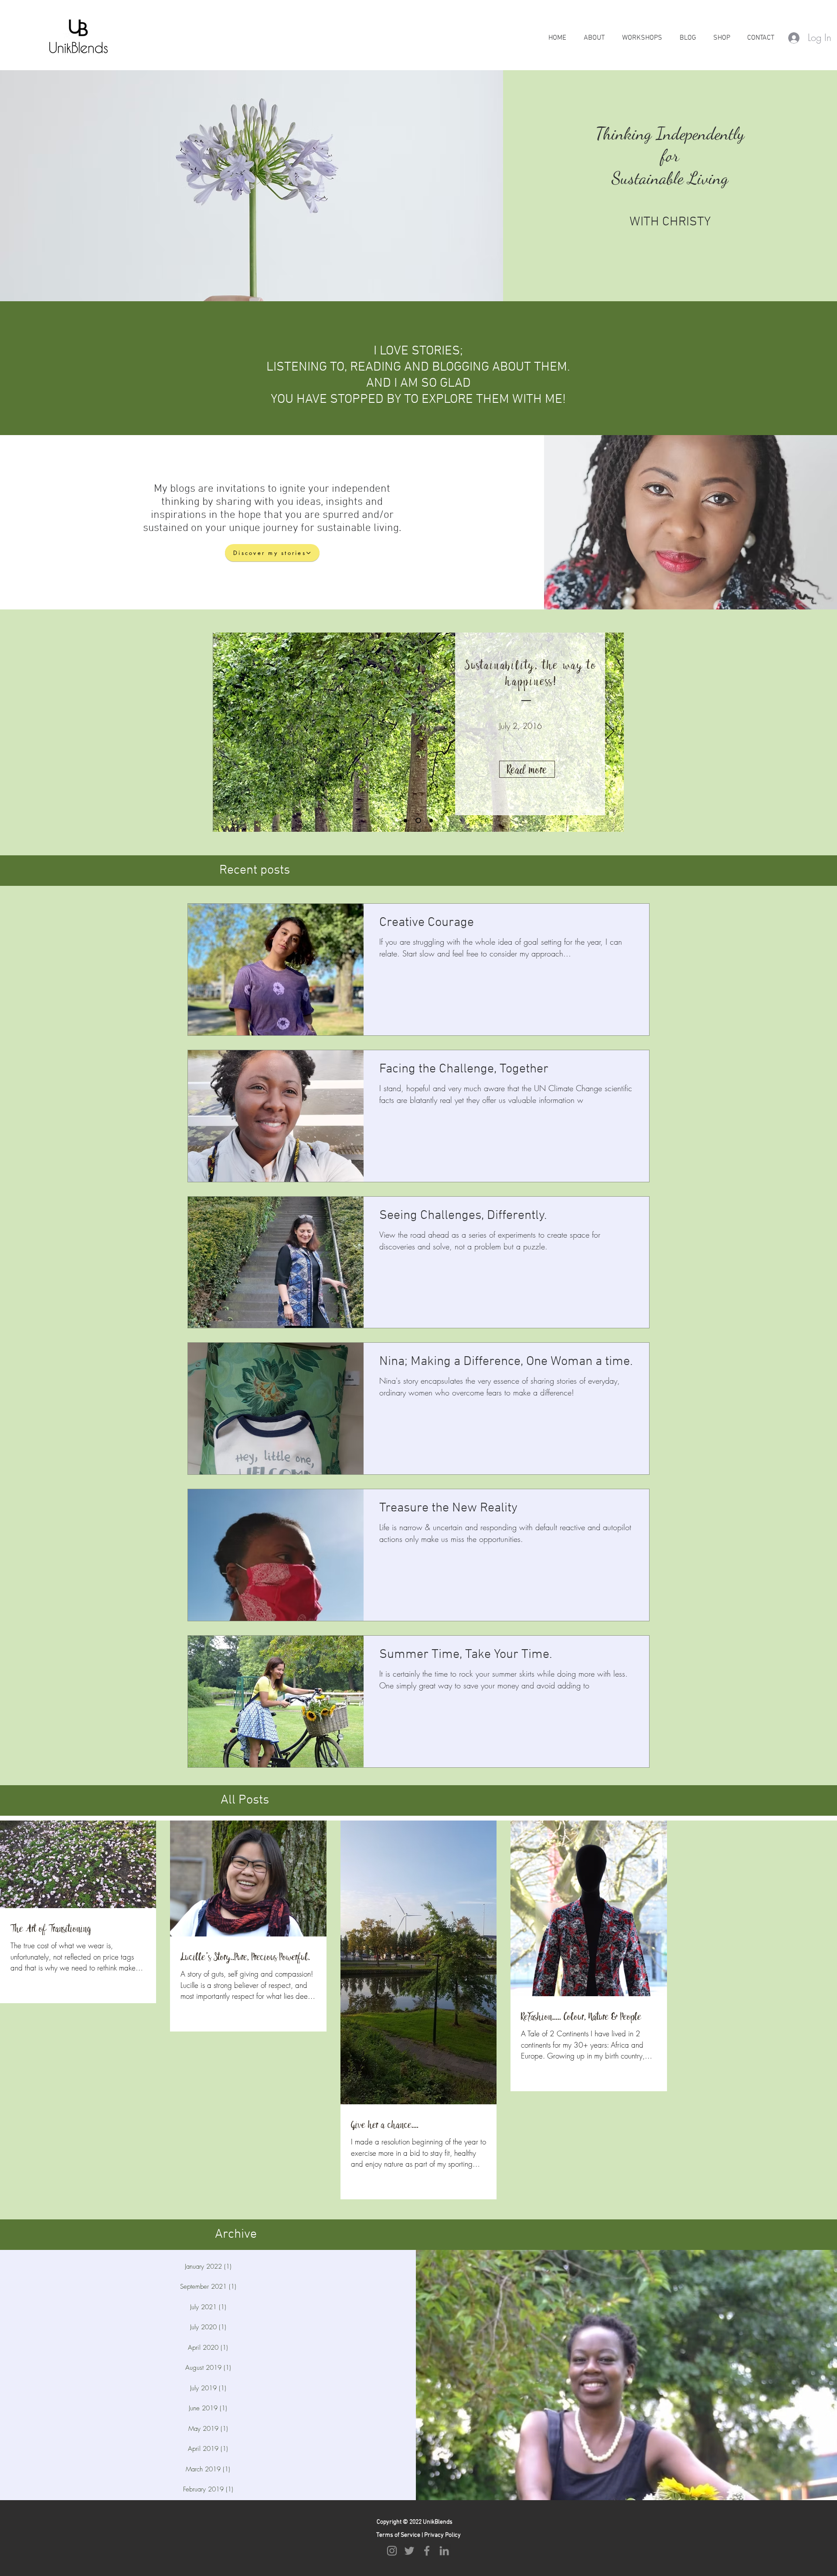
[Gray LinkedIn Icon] (444, 2551)
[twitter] (409, 2551)
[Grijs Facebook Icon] (427, 2551)
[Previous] (227, 732)
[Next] (610, 732)
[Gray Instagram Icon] (392, 2551)
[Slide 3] (431, 820)
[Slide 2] (419, 820)
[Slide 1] (407, 821)
